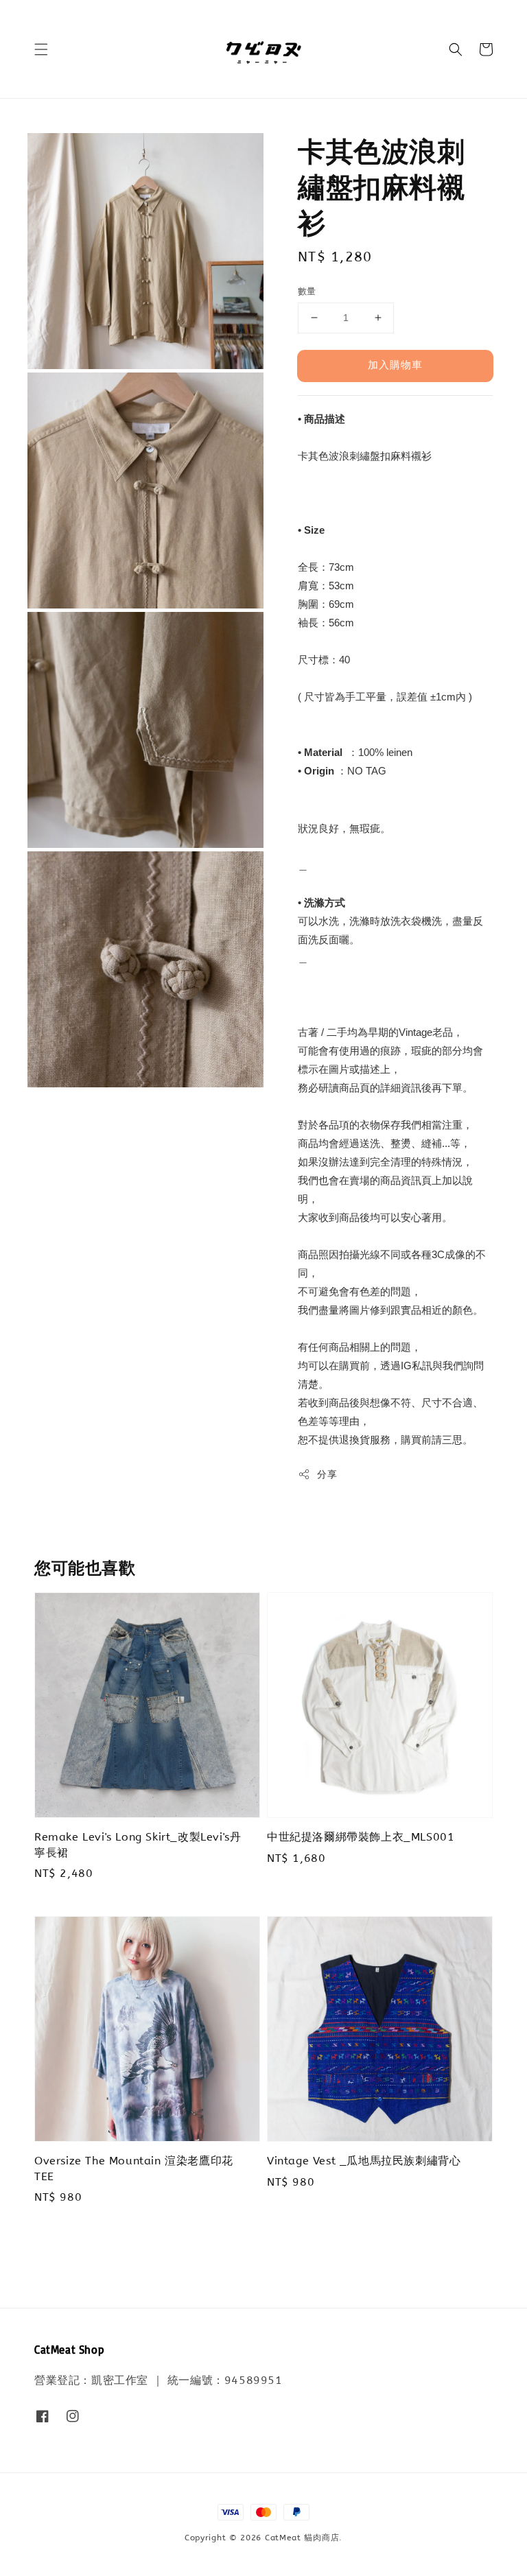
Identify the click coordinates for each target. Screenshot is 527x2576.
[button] (41, 49)
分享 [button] (327, 1475)
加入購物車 (395, 365)
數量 (307, 291)
